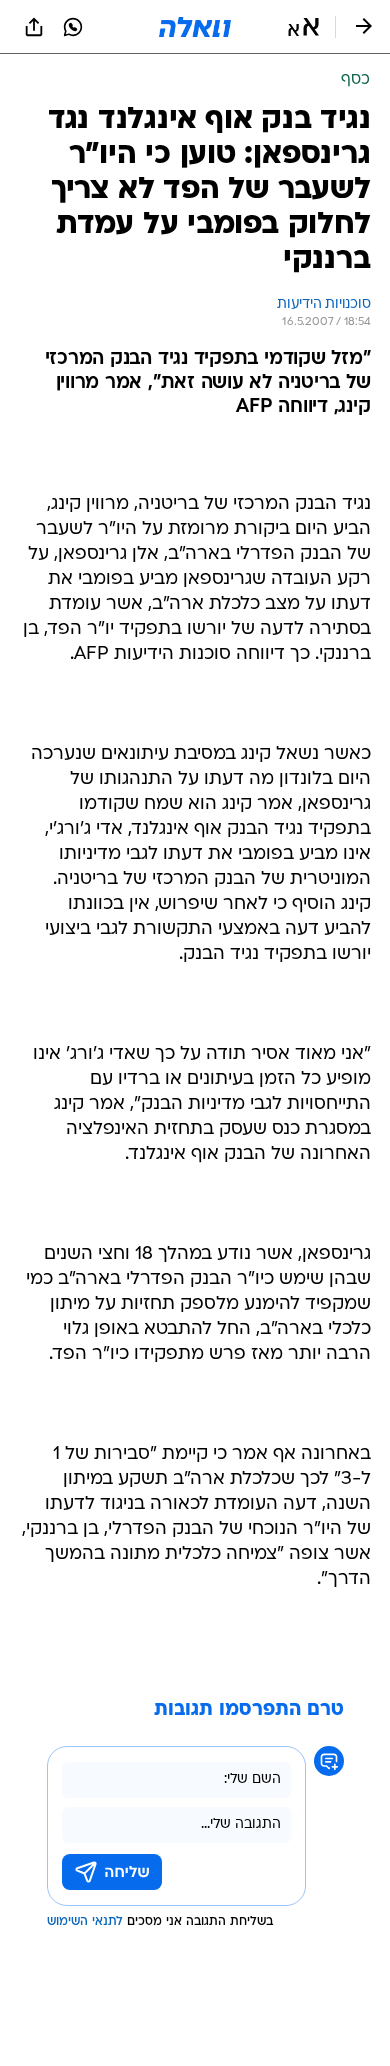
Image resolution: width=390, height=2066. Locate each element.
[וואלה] (195, 27)
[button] (303, 27)
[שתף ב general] (34, 27)
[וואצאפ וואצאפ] (73, 27)
